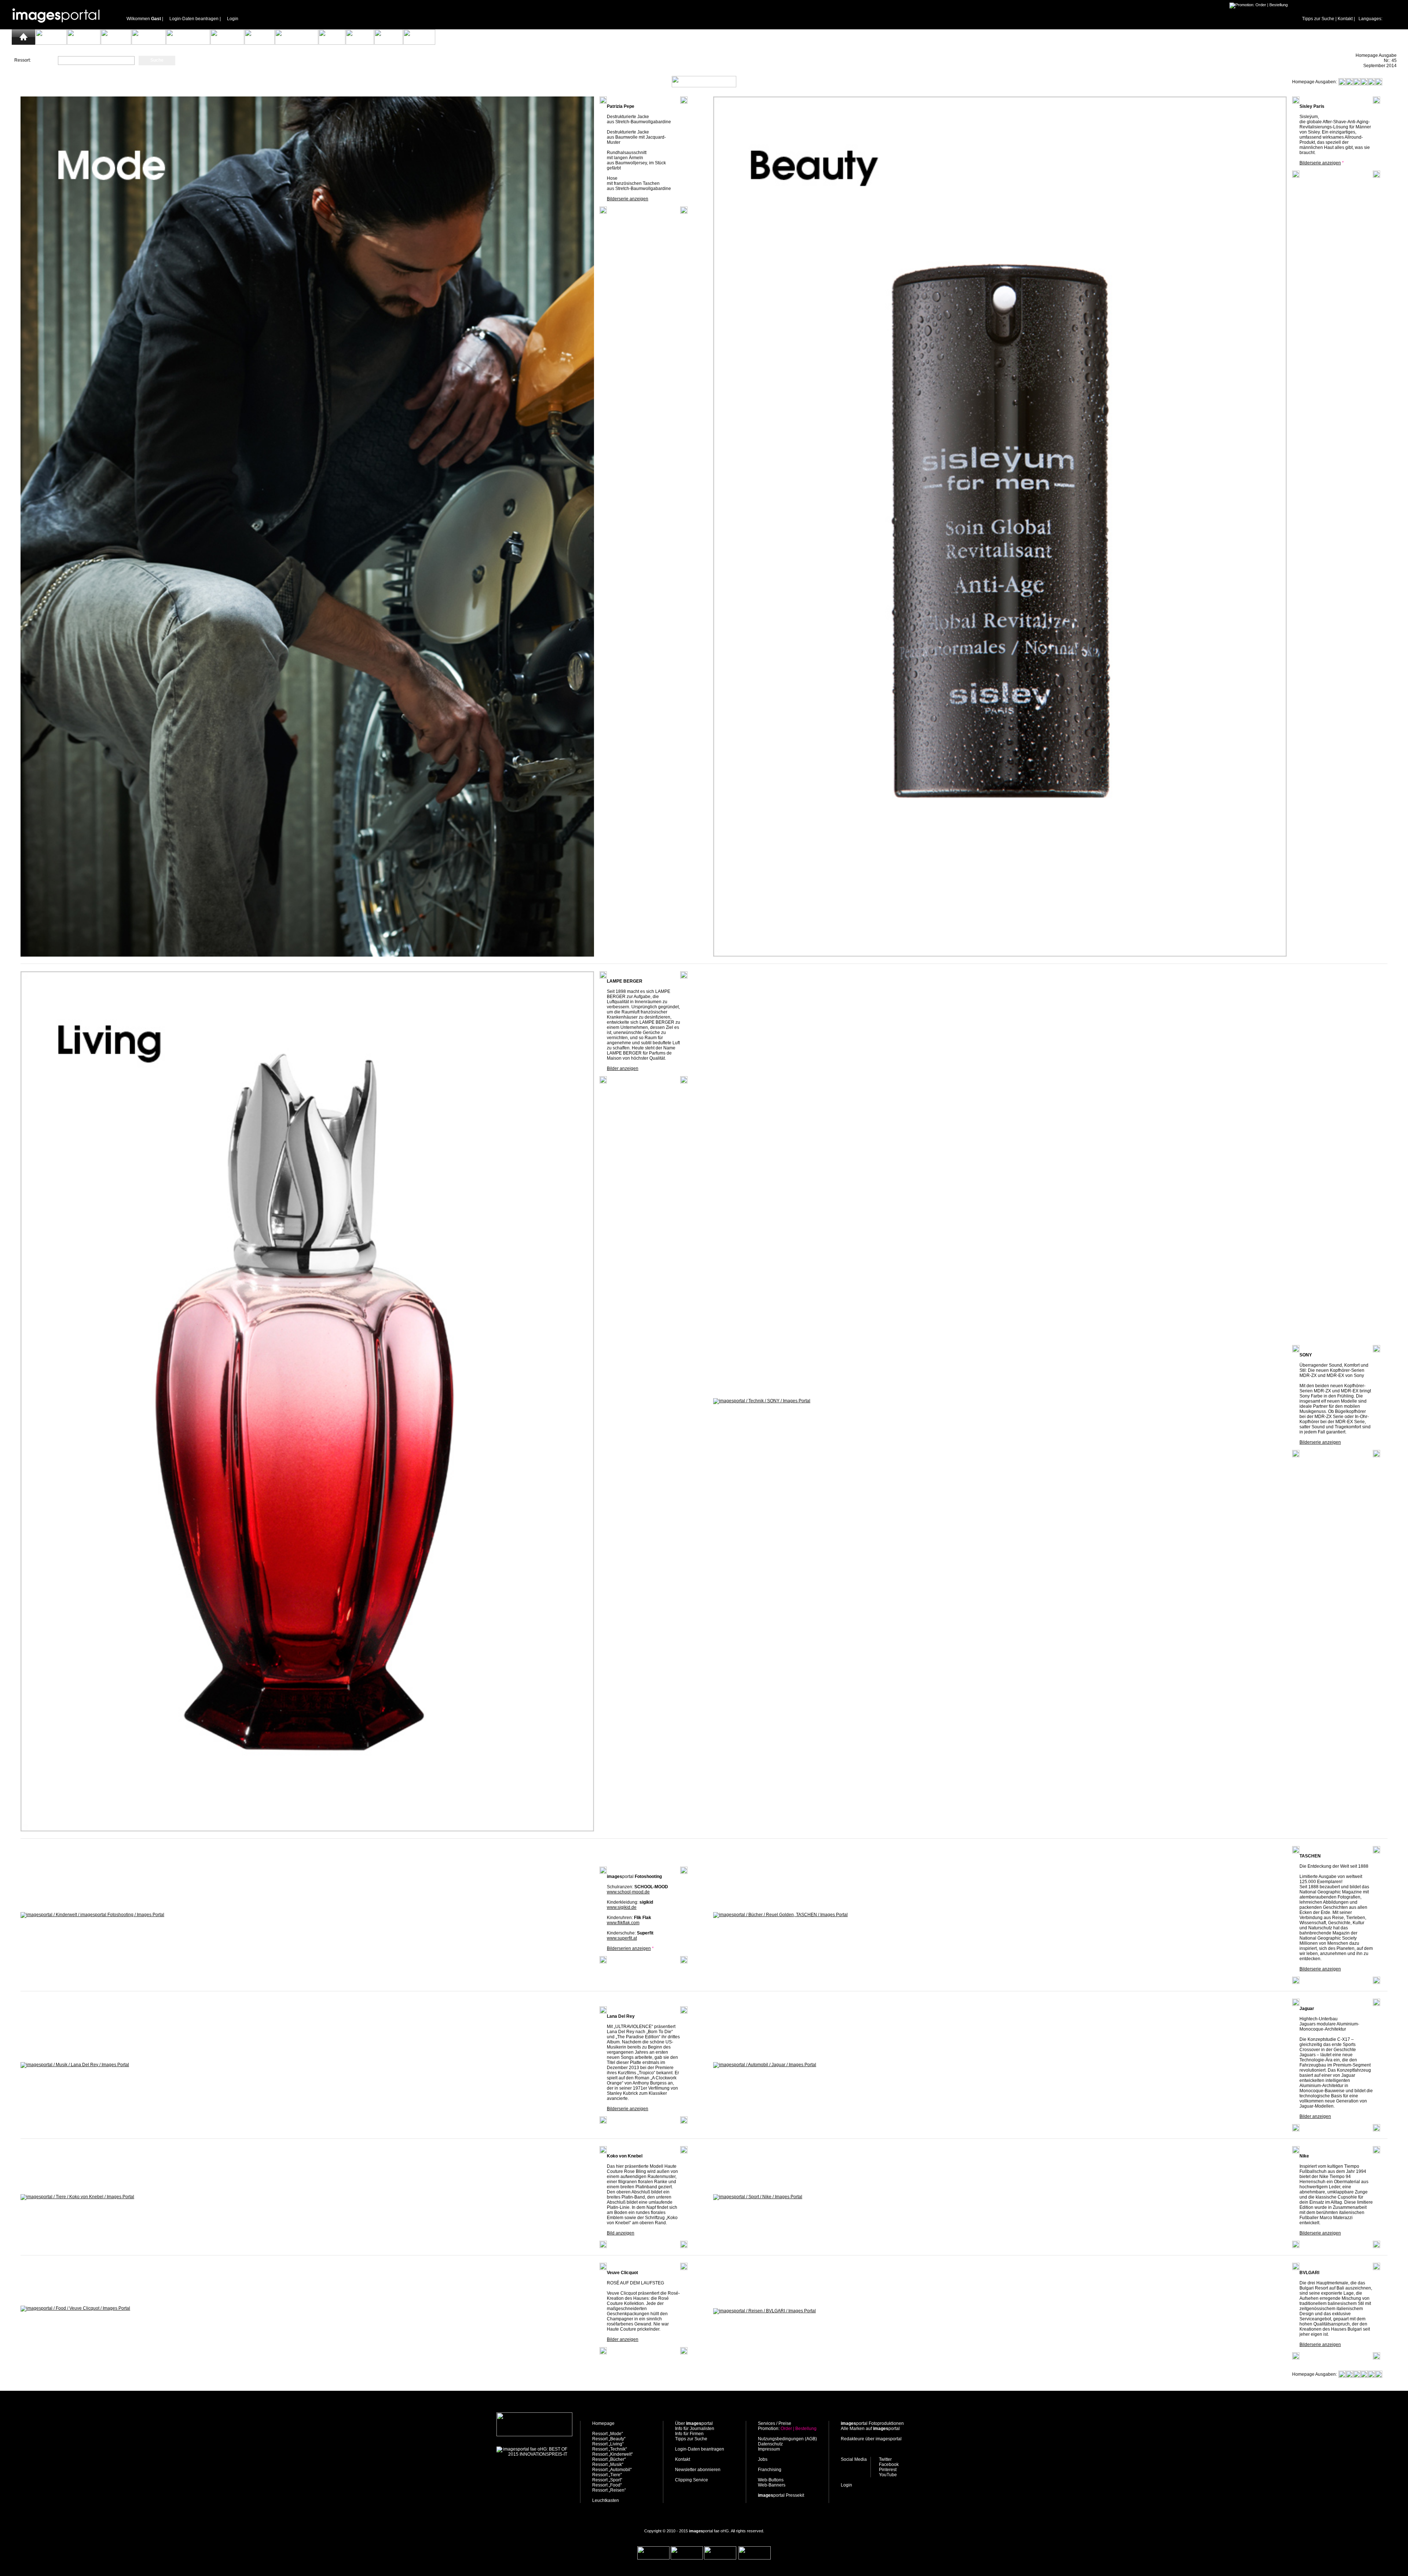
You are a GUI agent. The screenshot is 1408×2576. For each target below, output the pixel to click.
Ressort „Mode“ (608, 2434)
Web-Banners (772, 2485)
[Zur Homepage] (534, 2435)
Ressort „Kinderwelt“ (613, 2454)
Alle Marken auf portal (870, 2429)
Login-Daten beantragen (194, 19)
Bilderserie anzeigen (628, 199)
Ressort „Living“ (608, 2444)
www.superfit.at (622, 1938)
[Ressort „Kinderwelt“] (188, 43)
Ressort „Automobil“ (612, 2470)
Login (233, 19)
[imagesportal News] (1400, 37)
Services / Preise (775, 2423)
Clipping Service (692, 2480)
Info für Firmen (689, 2434)
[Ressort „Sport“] (360, 43)
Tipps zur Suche (1318, 19)
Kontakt (1345, 19)
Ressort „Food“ (607, 2485)
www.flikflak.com (623, 1923)
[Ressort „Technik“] (149, 43)
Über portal (694, 2423)
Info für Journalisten (695, 2429)
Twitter (885, 2459)
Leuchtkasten (606, 2500)
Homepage (603, 2423)
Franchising (770, 2470)
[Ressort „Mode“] (51, 43)
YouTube (888, 2475)
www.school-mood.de (628, 1892)
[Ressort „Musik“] (260, 43)
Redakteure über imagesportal (871, 2439)
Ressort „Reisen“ (609, 2490)
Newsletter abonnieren (698, 2470)
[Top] (704, 2375)
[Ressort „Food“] (389, 43)
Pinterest (888, 2470)
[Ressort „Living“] (116, 43)
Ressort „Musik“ (608, 2464)
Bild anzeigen (621, 2233)
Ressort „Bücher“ (609, 2459)
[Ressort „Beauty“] (84, 43)
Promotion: (787, 2429)
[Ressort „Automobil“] (297, 43)
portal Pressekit (781, 2495)
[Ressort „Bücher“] (227, 43)
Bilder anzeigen (623, 1068)
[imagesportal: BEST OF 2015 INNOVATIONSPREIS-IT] (532, 2454)
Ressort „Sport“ (607, 2480)
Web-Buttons (771, 2480)
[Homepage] (23, 43)
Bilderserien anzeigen (629, 1948)
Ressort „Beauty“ (609, 2439)
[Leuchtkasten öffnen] (704, 86)
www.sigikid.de (622, 1907)
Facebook (889, 2464)
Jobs (763, 2459)
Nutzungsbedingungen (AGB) (787, 2439)
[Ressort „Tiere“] (332, 43)
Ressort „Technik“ (610, 2449)
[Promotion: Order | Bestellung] (1259, 5)
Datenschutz (770, 2444)
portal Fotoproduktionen (872, 2423)
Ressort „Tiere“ (607, 2475)
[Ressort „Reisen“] (419, 43)
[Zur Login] (59, 28)
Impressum (769, 2449)
